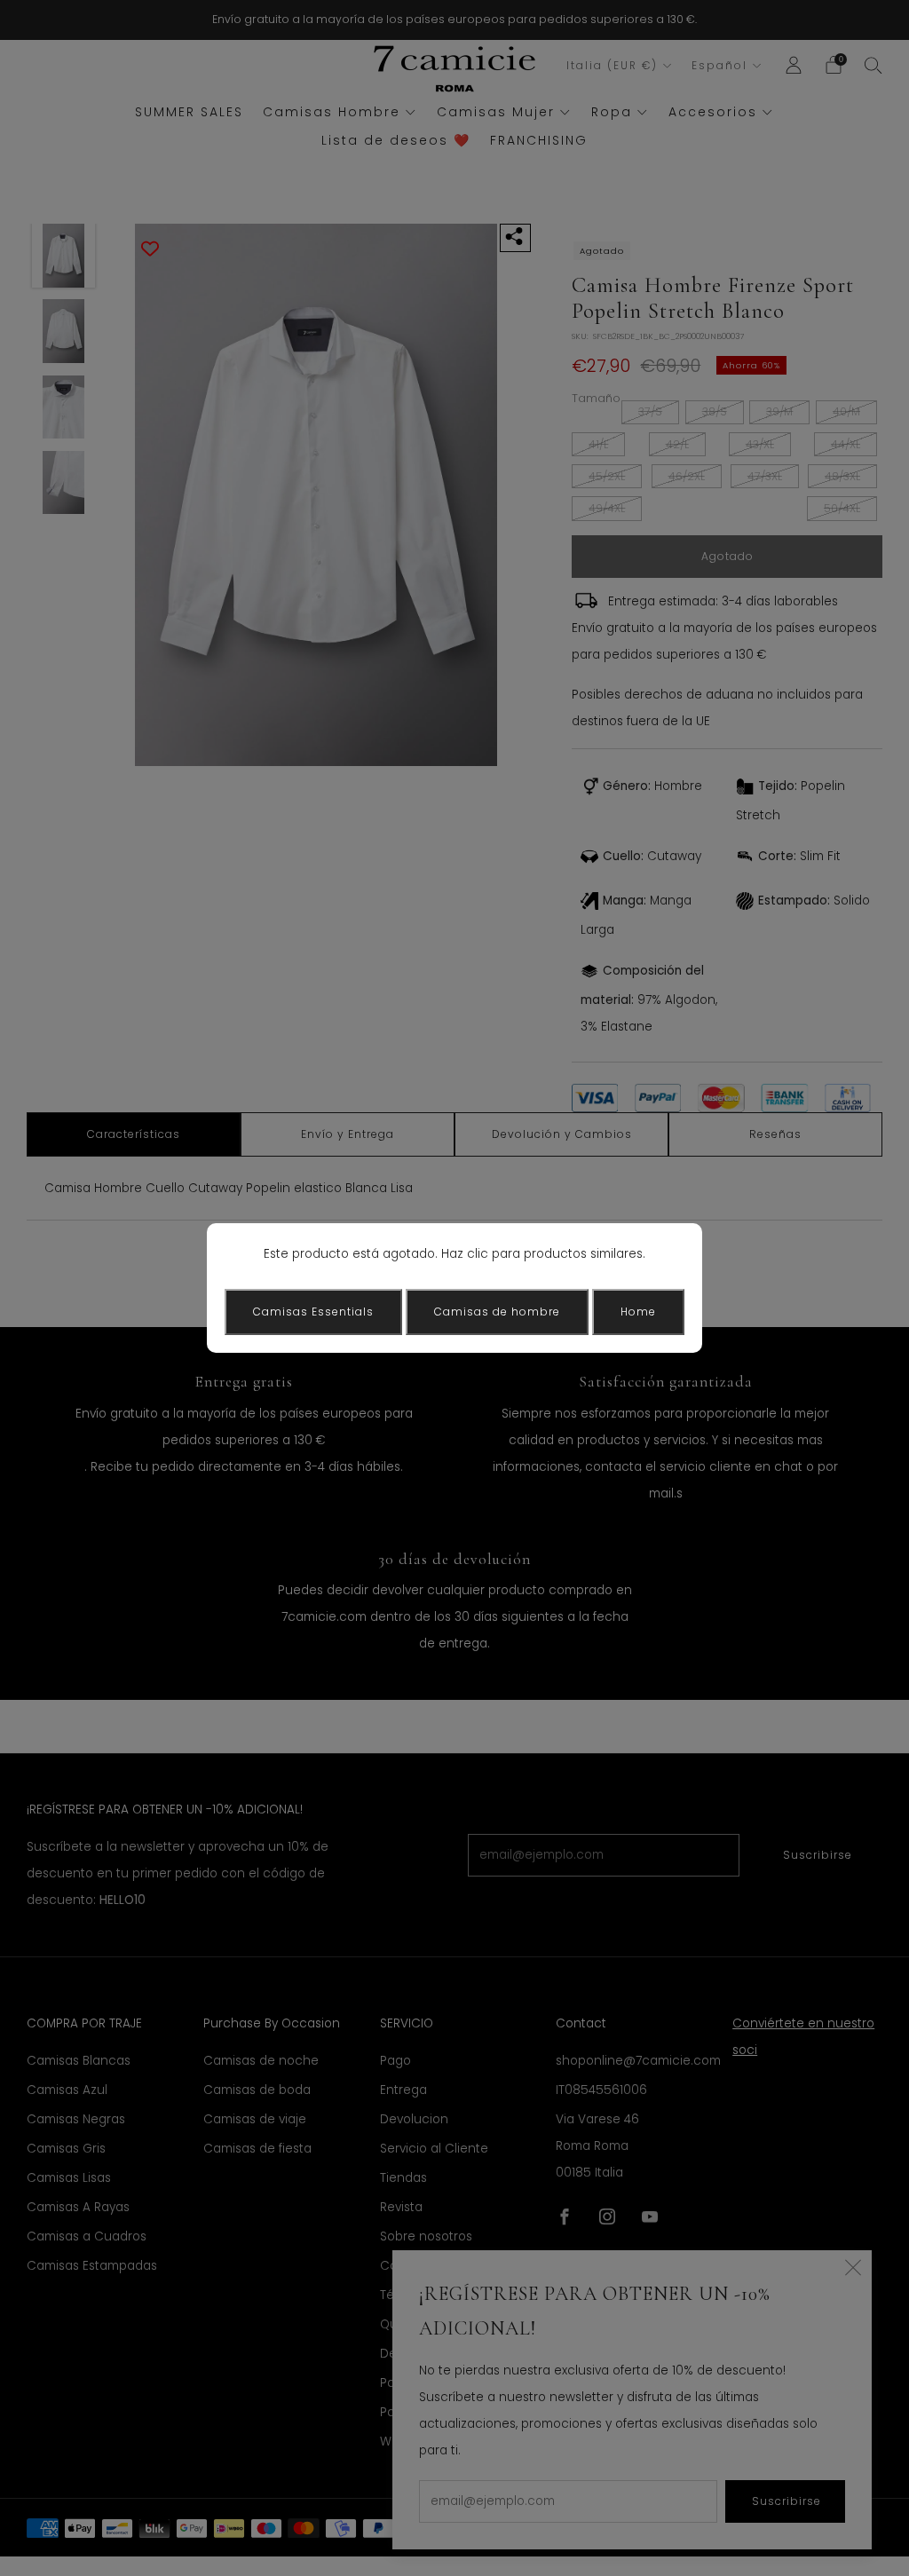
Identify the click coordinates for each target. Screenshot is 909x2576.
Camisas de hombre (497, 1312)
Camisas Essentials (313, 1312)
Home (638, 1312)
